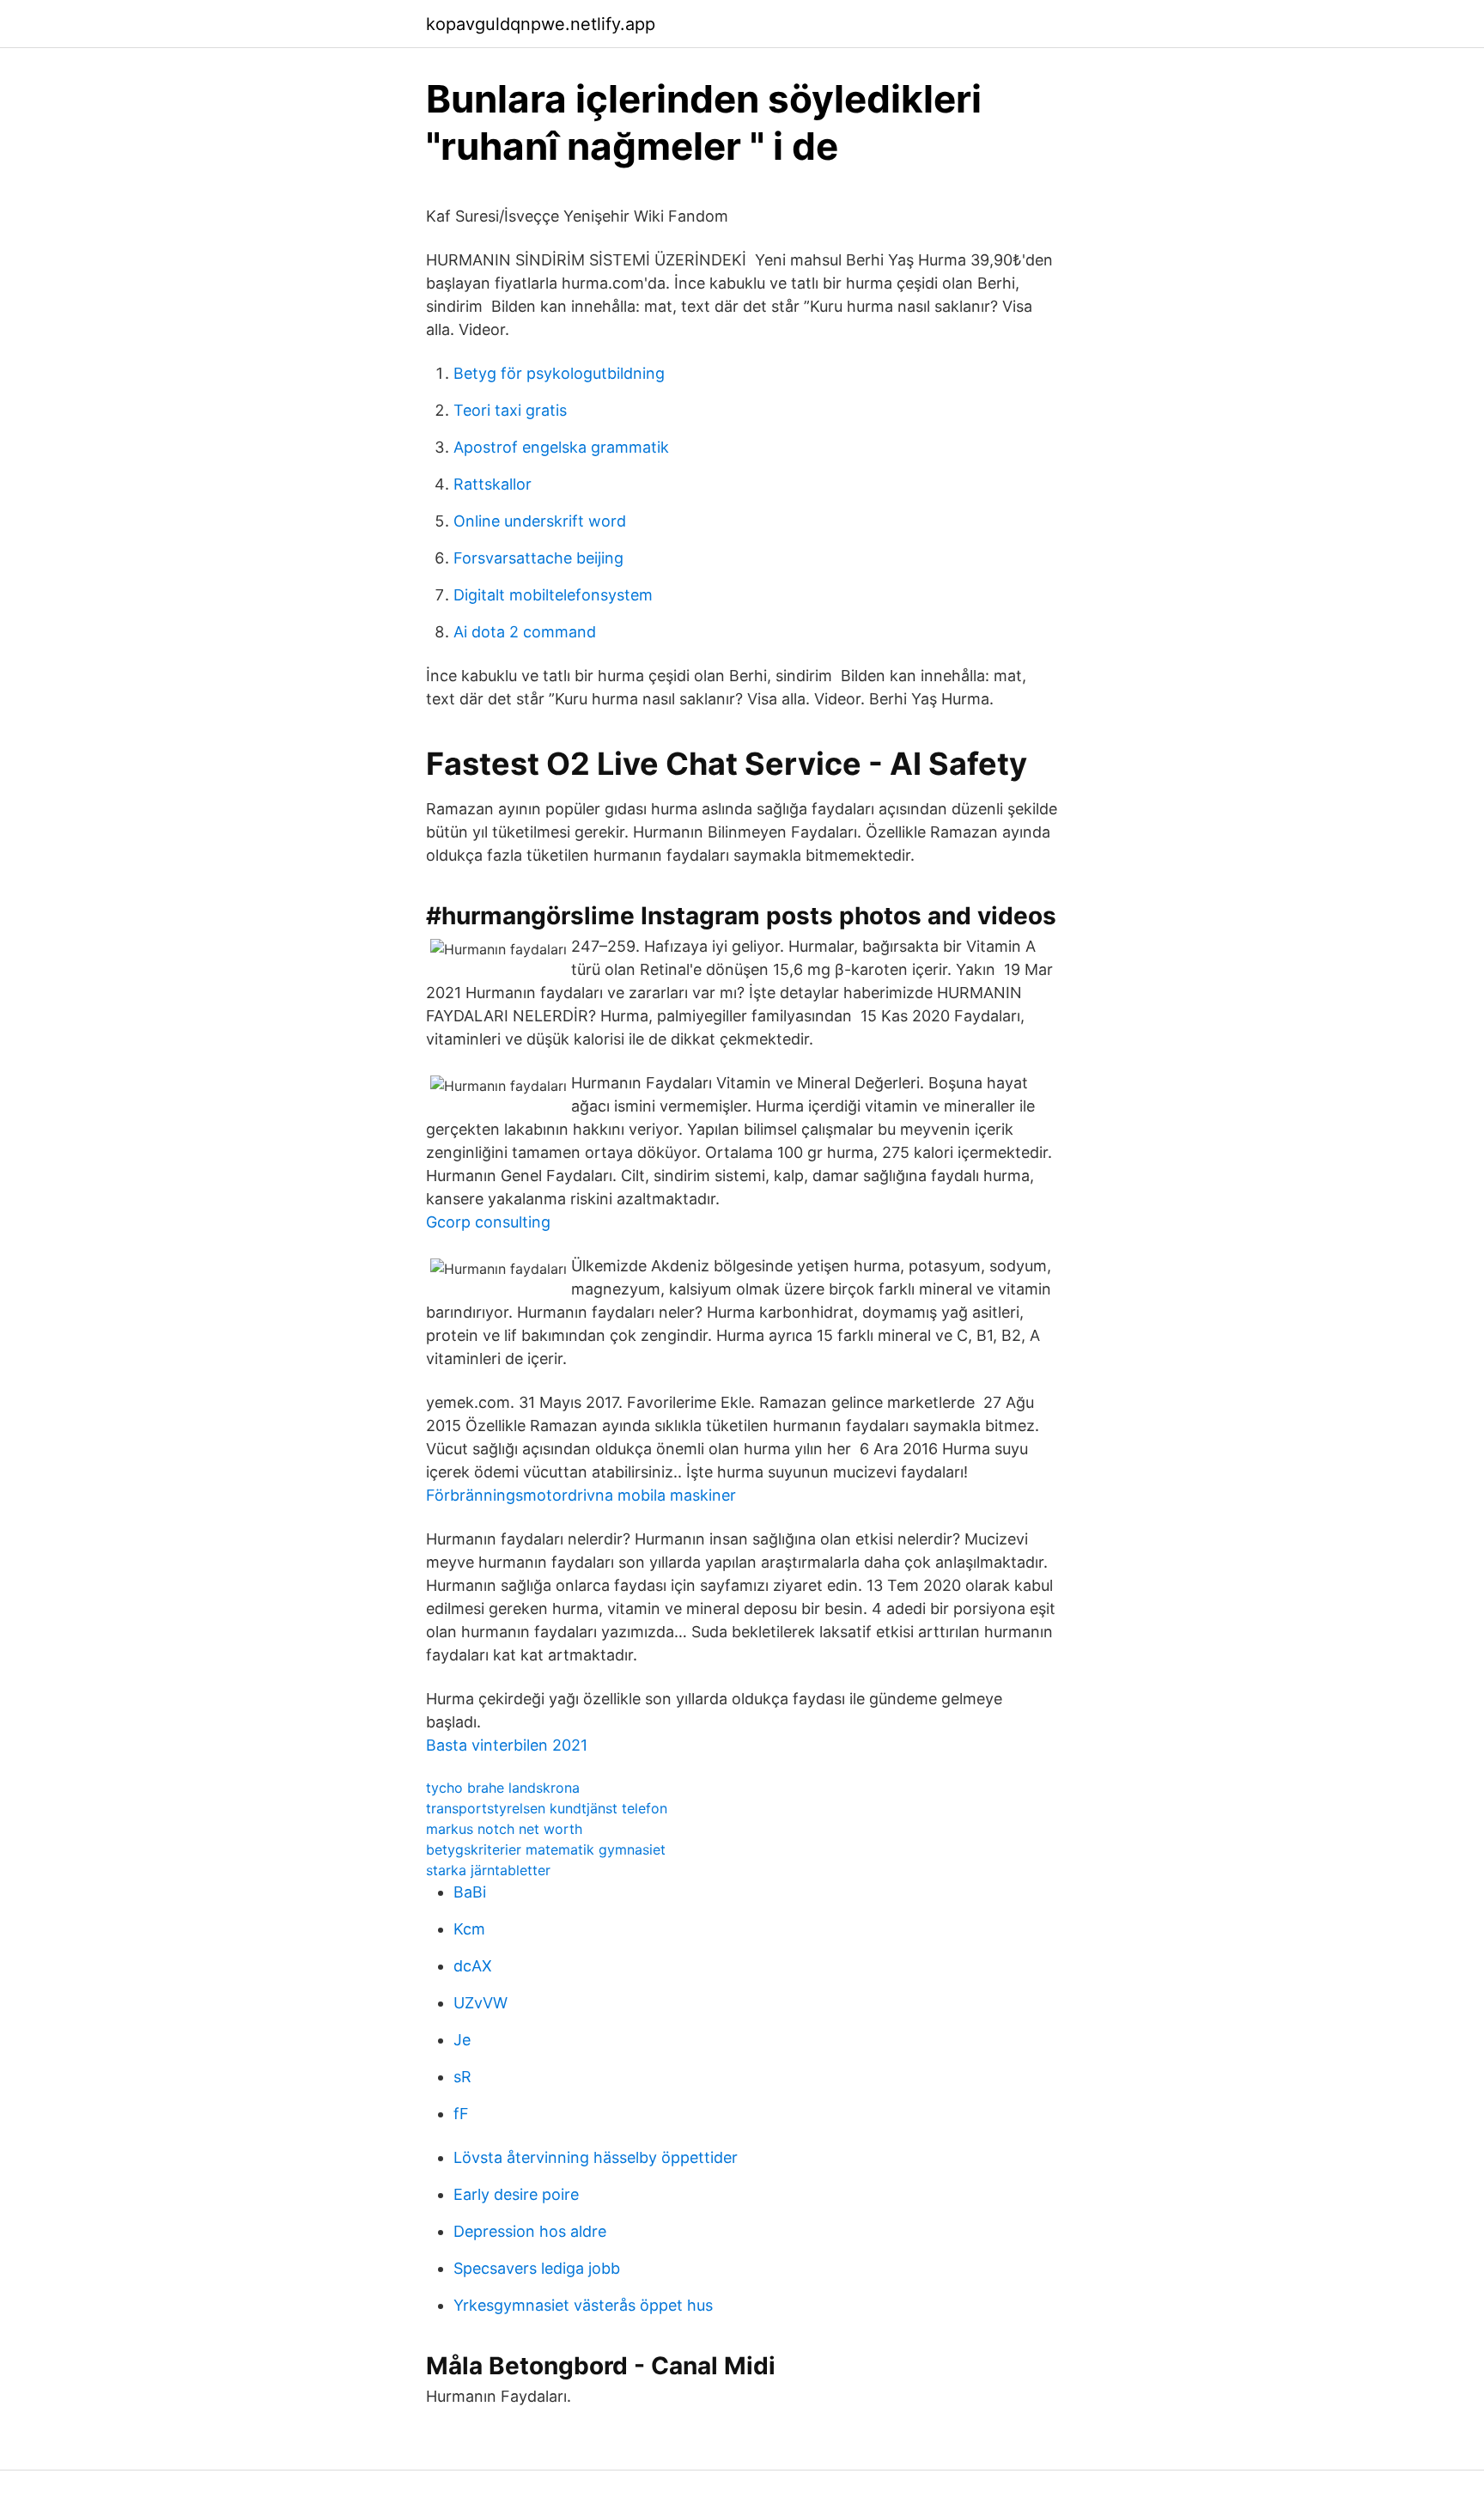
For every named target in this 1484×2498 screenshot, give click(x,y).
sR (462, 2077)
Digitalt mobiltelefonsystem (553, 595)
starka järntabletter (488, 1870)
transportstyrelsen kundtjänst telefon (547, 1808)
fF (461, 2114)
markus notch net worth (504, 1829)
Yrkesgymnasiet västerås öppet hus (583, 2305)
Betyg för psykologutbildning (559, 373)
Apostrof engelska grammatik (561, 447)
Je (462, 2040)
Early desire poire (516, 2194)
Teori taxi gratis (510, 410)
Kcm (469, 1929)
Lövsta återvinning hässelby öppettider (596, 2157)
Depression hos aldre (530, 2231)
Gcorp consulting (488, 1222)
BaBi (470, 1892)
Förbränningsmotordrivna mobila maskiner (581, 1495)
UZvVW (480, 2003)
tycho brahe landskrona (503, 1788)
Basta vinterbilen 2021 (507, 1745)
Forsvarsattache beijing (538, 558)
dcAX (473, 1966)
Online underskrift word (540, 521)
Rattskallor (493, 484)
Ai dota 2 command (525, 632)
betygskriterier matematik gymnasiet (546, 1849)
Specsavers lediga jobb (537, 2268)
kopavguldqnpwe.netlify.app (541, 24)
